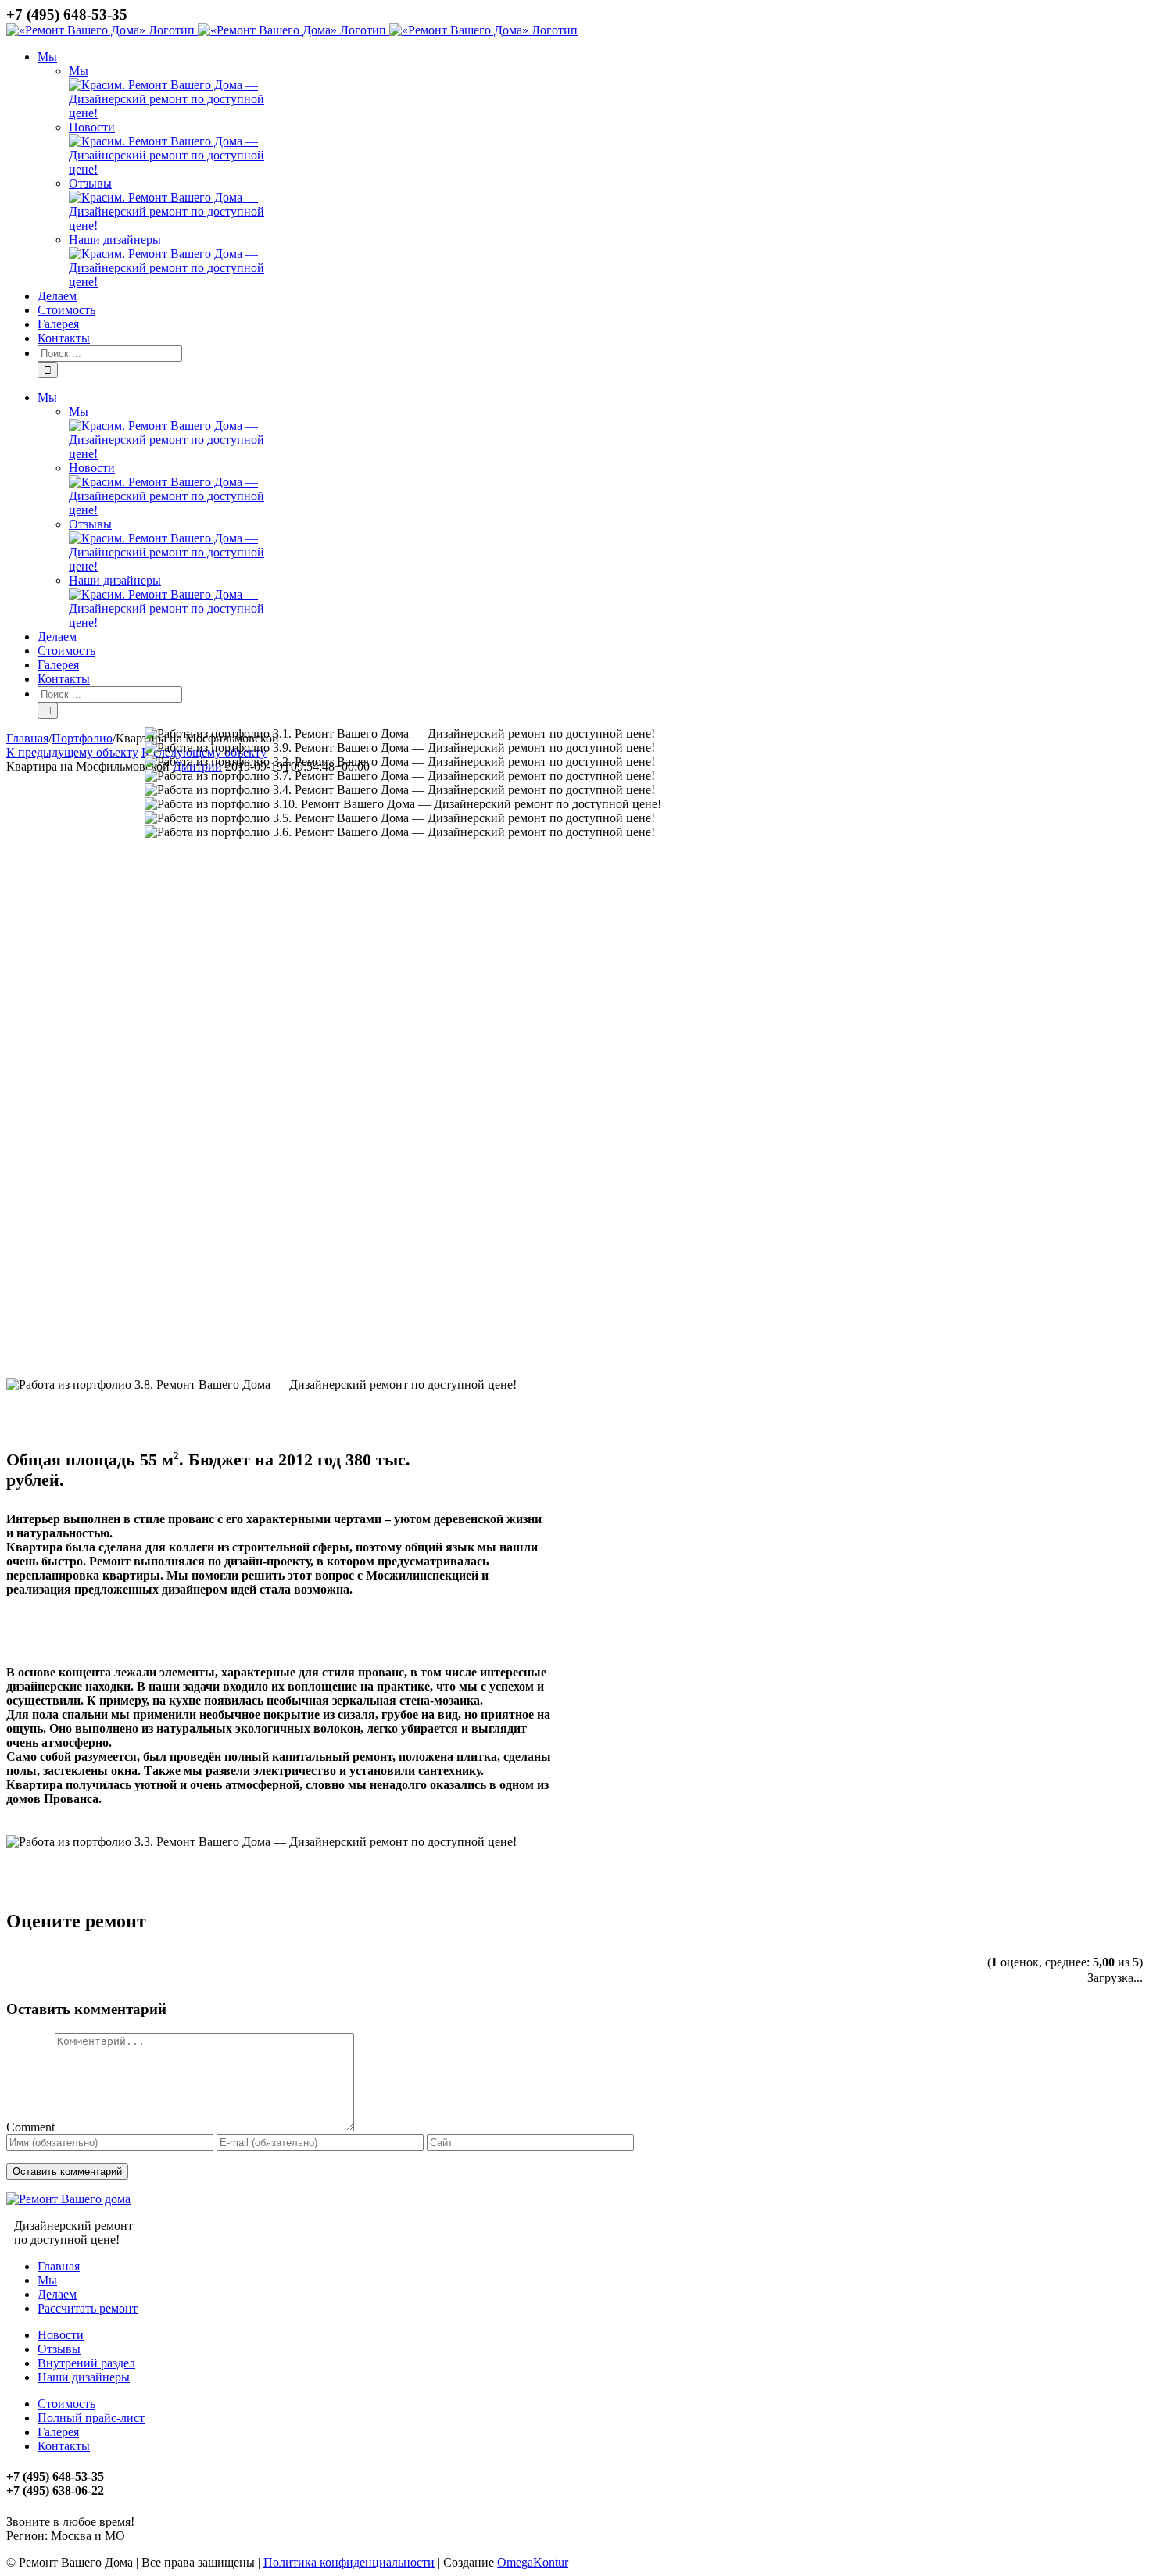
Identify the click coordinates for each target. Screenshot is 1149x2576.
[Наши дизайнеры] (176, 282)
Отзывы (90, 183)
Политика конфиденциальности (349, 2562)
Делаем (57, 2294)
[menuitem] (590, 170)
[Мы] (176, 113)
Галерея (58, 2432)
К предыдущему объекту (72, 752)
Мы (79, 71)
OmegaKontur (533, 2562)
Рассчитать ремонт (88, 2308)
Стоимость (66, 2404)
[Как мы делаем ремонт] (176, 169)
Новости (92, 127)
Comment (30, 2127)
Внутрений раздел (86, 2363)
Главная (59, 2266)
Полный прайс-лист (91, 2418)
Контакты (64, 2446)
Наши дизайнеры (115, 240)
